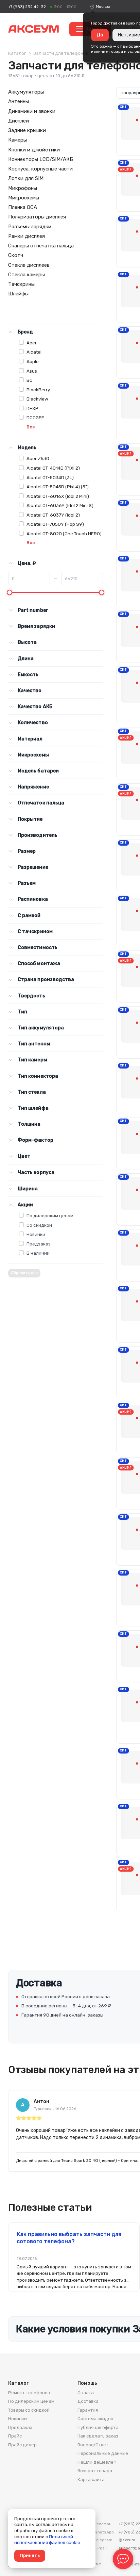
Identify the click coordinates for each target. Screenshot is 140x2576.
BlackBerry (38, 390)
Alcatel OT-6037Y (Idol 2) (53, 515)
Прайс (15, 2436)
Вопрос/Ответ (93, 2445)
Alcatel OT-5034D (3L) (50, 477)
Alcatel (34, 352)
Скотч (16, 255)
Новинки (36, 1234)
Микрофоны (23, 188)
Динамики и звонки (32, 111)
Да (100, 35)
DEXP (32, 408)
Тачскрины (21, 284)
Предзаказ (39, 1244)
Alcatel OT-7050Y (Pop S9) (55, 524)
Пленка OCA (23, 207)
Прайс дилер (22, 2445)
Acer (32, 343)
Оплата (86, 2393)
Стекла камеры (27, 275)
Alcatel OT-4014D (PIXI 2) (53, 468)
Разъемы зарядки (30, 227)
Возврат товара (95, 2471)
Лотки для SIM (26, 178)
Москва (103, 6)
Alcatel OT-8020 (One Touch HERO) (64, 534)
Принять (30, 2555)
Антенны (19, 101)
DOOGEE (35, 418)
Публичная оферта (98, 2427)
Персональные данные (103, 2453)
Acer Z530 (38, 458)
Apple (33, 361)
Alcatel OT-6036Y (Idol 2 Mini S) (60, 505)
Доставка (88, 2401)
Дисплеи (19, 121)
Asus (32, 371)
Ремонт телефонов (29, 2393)
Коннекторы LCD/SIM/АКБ (41, 159)
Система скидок (95, 2419)
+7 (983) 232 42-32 (27, 7)
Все (31, 427)
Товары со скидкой (29, 2410)
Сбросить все (24, 1273)
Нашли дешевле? (97, 2462)
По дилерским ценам (50, 1216)
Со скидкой (39, 1225)
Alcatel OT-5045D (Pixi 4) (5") (58, 487)
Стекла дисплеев (29, 265)
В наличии (38, 1253)
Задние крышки (27, 130)
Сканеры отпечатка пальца (41, 246)
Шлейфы (18, 294)
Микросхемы (24, 198)
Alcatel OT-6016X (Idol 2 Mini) (58, 496)
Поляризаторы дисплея (37, 217)
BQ (30, 380)
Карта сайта (91, 2480)
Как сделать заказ (98, 2436)
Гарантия (88, 2410)
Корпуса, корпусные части (40, 169)
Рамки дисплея (27, 236)
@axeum (127, 2540)
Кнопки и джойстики (34, 150)
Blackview (37, 399)
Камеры (17, 140)
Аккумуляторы (26, 92)
